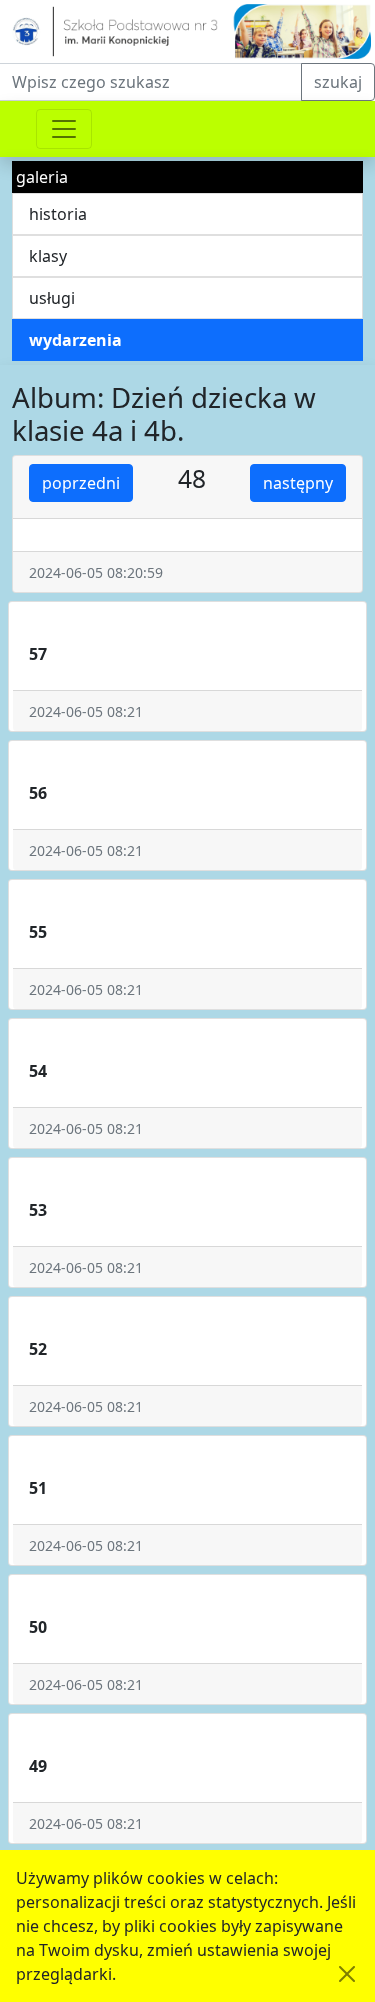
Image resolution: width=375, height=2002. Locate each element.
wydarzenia (75, 340)
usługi (52, 298)
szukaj (338, 82)
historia (58, 214)
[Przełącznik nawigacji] (64, 129)
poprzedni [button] (81, 483)
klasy (48, 256)
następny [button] (298, 483)
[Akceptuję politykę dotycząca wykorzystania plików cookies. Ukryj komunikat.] (347, 1974)
